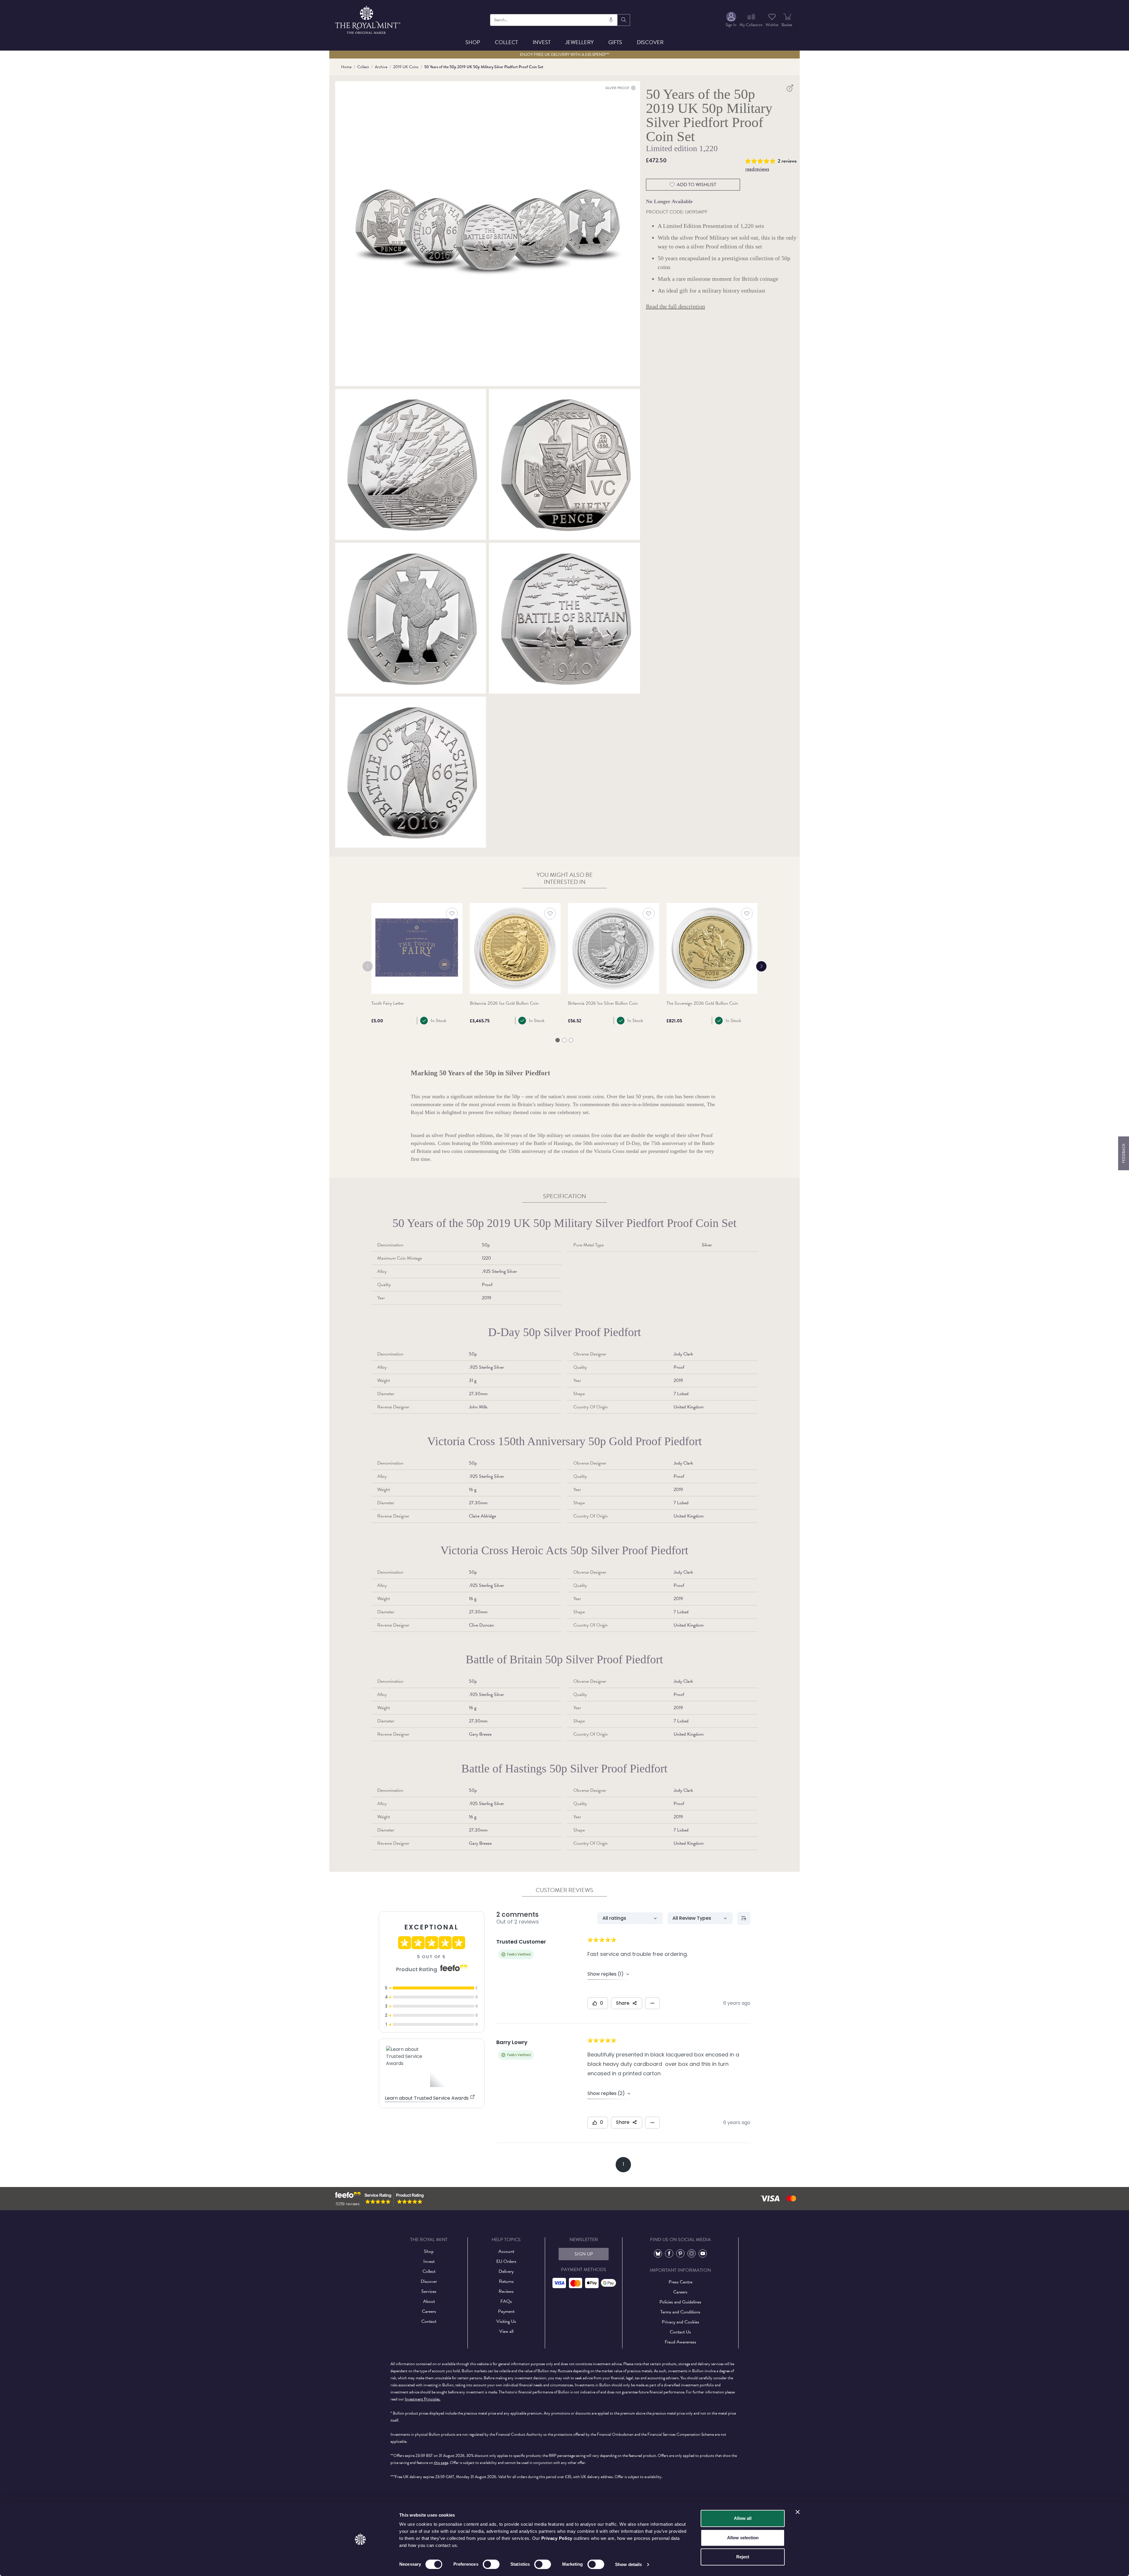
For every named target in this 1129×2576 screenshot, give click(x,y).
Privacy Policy (557, 2538)
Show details (628, 2564)
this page (441, 2463)
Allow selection (743, 2538)
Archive (381, 67)
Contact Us (680, 2332)
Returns (506, 2281)
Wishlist (772, 25)
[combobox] (554, 20)
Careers (429, 2311)
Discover (650, 42)
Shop (473, 42)
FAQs (506, 2301)
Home (346, 67)
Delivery (506, 2271)
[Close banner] (798, 2512)
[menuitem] (731, 20)
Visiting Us (506, 2321)
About (429, 2301)
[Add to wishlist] (452, 914)
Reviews (506, 2291)
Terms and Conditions (680, 2312)
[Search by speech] (611, 20)
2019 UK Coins (406, 67)
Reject (743, 2557)
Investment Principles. (423, 2399)
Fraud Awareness (680, 2342)
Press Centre (680, 2282)
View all (506, 2331)
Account (506, 2251)
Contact (429, 2321)
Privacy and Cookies (680, 2322)
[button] (761, 160)
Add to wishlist (697, 185)
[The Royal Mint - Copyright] (368, 19)
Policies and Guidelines (680, 2302)
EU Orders (506, 2261)
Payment (506, 2311)
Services (429, 2291)
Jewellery (579, 42)
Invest (542, 42)
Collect (506, 42)
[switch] (491, 2564)
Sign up (584, 2254)
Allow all (743, 2518)
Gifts (615, 42)
